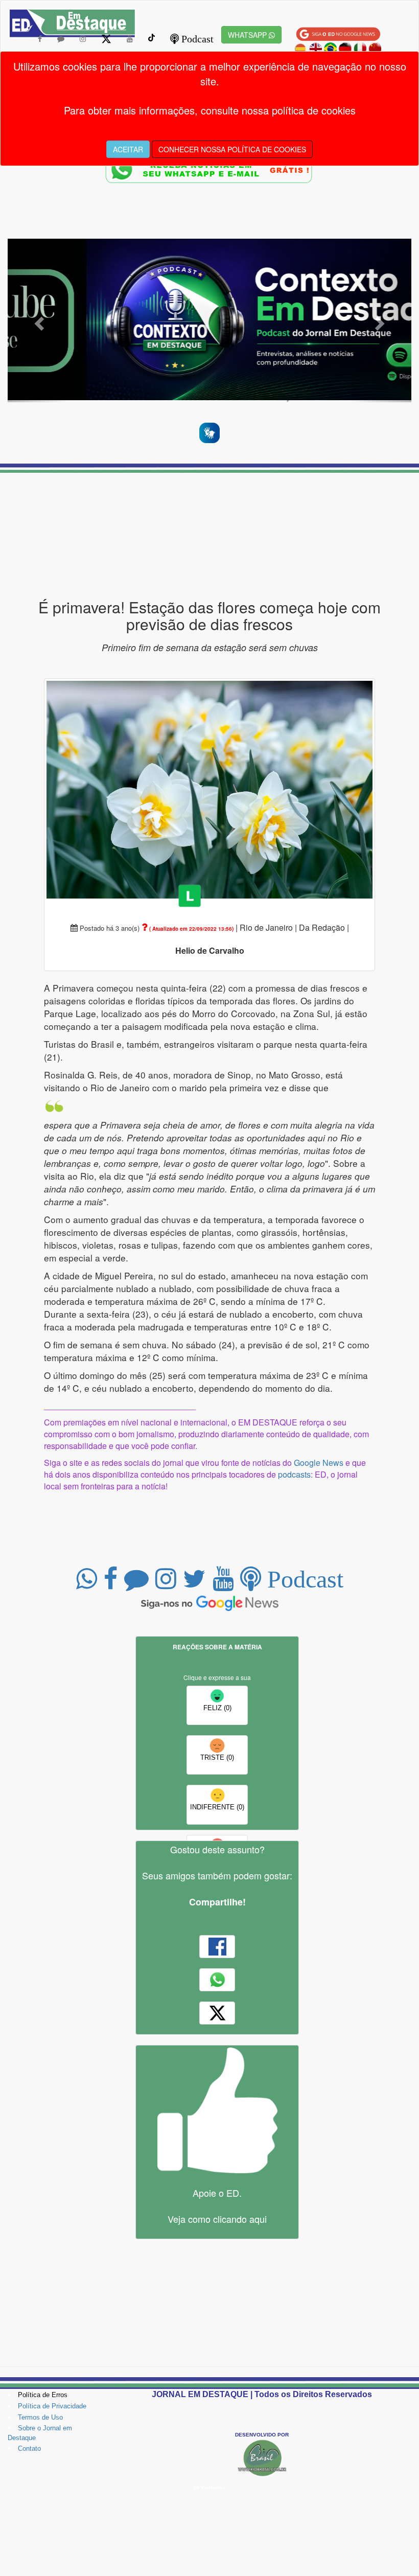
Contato (29, 2448)
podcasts (294, 1474)
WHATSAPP (248, 35)
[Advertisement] (209, 536)
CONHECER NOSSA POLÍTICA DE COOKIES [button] (232, 149)
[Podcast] (209, 321)
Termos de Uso (40, 2417)
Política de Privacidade (52, 2406)
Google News (319, 1463)
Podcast (196, 39)
